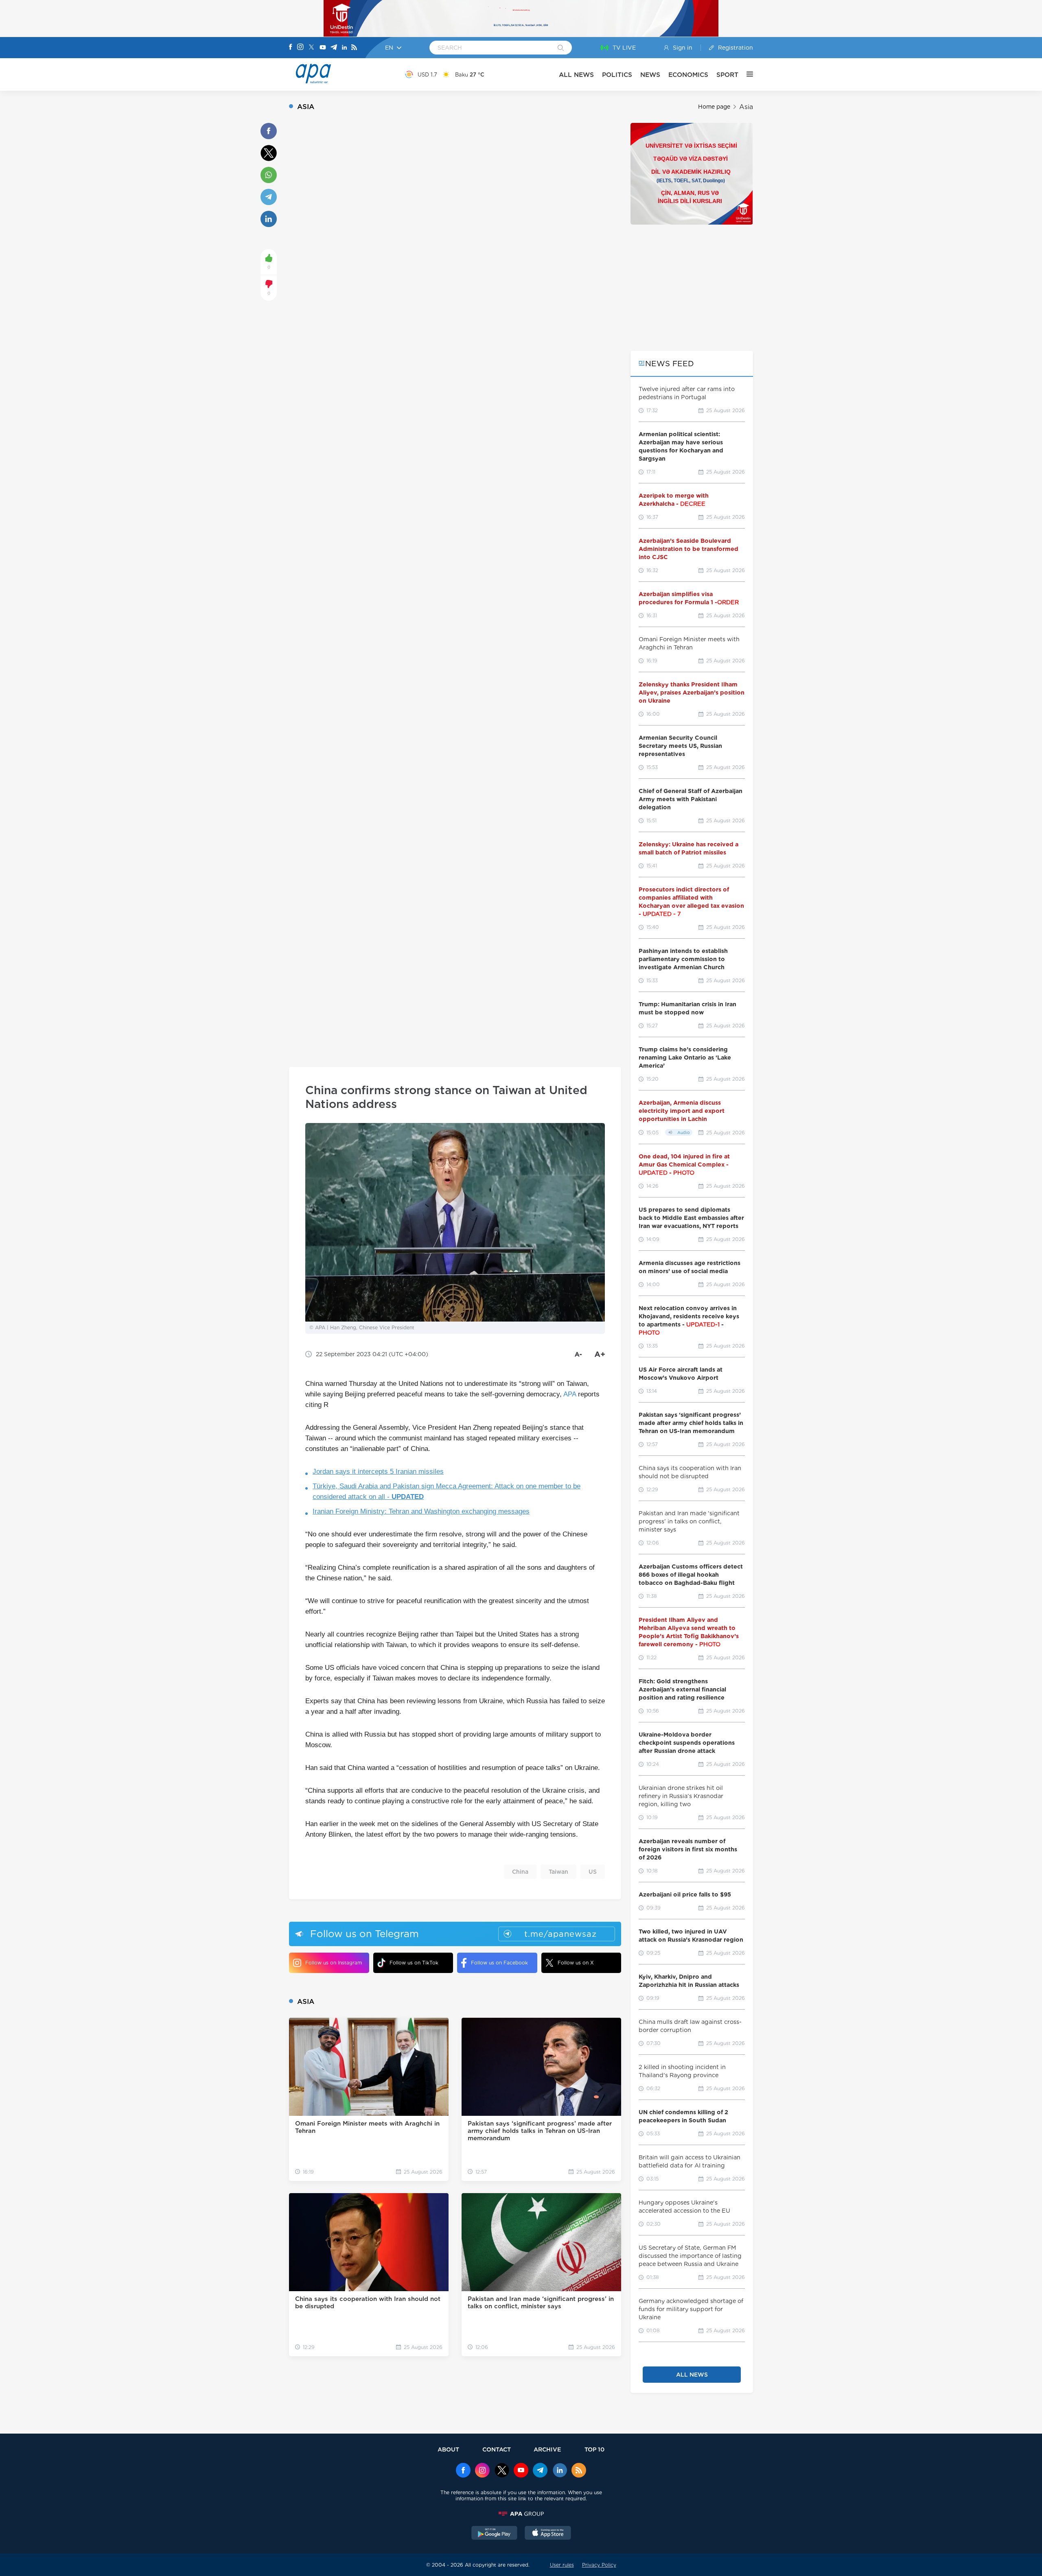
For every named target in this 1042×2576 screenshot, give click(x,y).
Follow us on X (576, 1963)
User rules (562, 2565)
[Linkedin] (344, 48)
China (520, 1872)
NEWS (650, 75)
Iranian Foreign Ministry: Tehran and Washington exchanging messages (421, 1511)
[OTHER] (746, 74)
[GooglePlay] (495, 2534)
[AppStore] (548, 2534)
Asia (746, 107)
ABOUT (448, 2449)
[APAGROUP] (521, 2514)
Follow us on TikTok (414, 1963)
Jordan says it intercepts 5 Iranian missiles (378, 1472)
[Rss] (354, 48)
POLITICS (617, 75)
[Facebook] (291, 48)
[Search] (561, 48)
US (593, 1872)
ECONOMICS (688, 75)
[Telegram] (334, 48)
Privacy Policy (599, 2565)
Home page (714, 107)
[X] (311, 48)
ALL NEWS (576, 75)
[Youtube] (323, 48)
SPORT (727, 75)
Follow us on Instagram (334, 1963)
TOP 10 (594, 2449)
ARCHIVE (547, 2449)
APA (570, 1394)
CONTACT (497, 2449)
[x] (502, 2471)
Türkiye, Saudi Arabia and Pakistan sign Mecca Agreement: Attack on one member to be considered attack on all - (447, 1491)
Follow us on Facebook (499, 1963)
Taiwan (558, 1872)
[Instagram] (300, 48)
